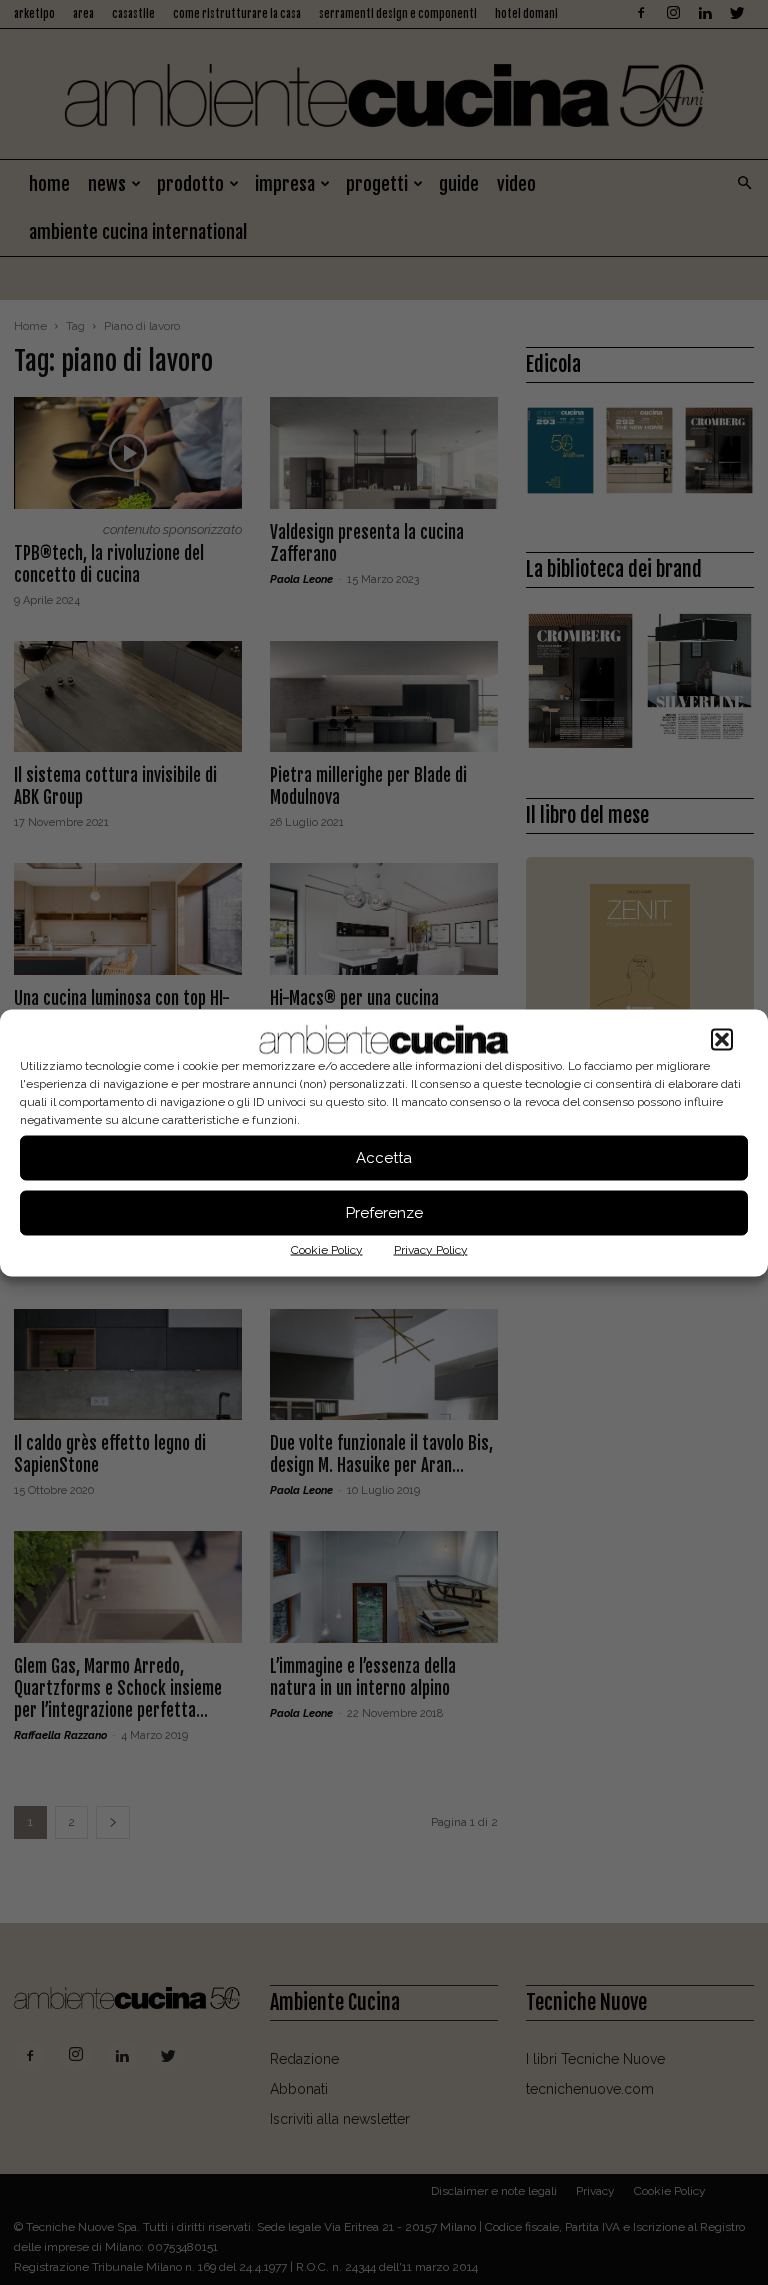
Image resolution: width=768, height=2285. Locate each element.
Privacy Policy (431, 1249)
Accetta (384, 1158)
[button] (722, 1039)
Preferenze (384, 1213)
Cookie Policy (327, 1249)
